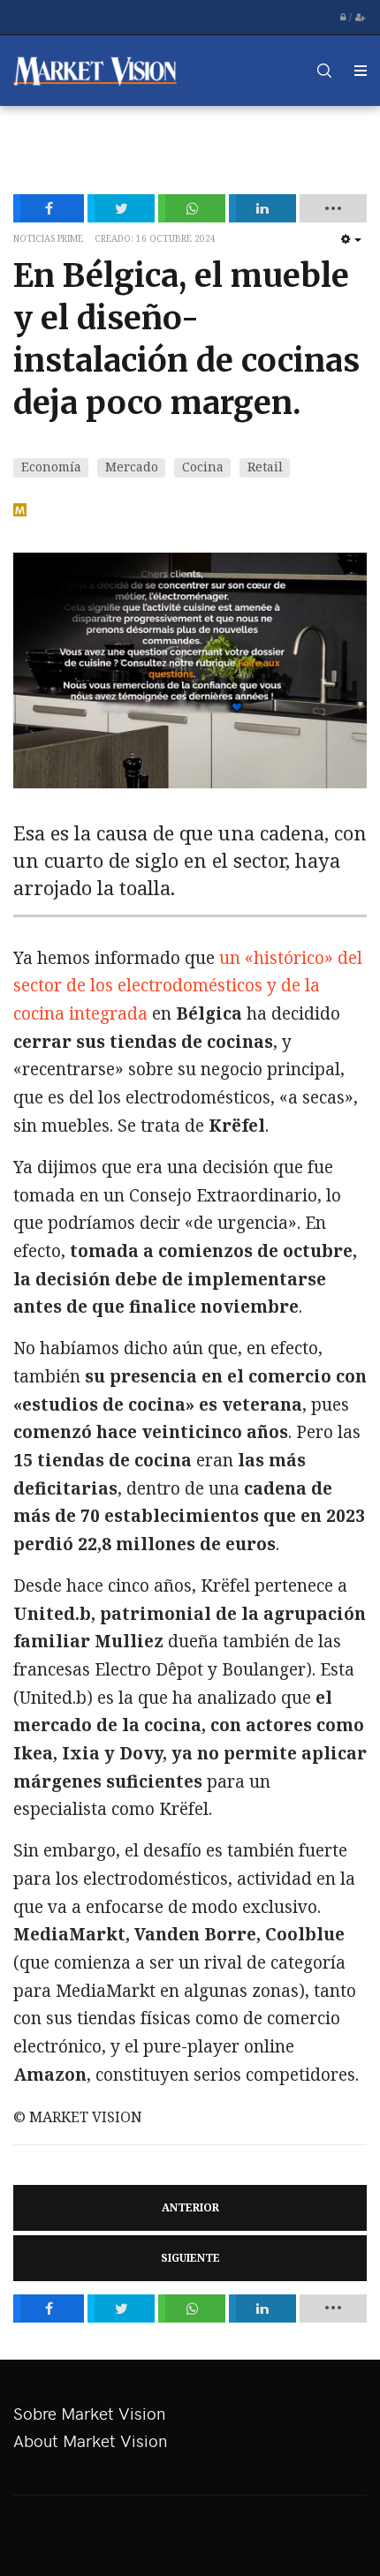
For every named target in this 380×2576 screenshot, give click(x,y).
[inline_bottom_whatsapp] (192, 2309)
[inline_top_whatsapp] (192, 208)
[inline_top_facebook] (49, 208)
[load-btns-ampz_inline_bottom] (333, 2309)
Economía (51, 467)
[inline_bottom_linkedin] (262, 2309)
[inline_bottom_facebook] (49, 2309)
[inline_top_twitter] (121, 208)
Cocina (203, 467)
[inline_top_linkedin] (262, 208)
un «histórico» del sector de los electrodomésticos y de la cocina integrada (188, 986)
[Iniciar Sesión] (343, 18)
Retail (265, 467)
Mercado (132, 467)
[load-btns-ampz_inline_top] (333, 208)
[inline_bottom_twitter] (121, 2309)
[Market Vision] (95, 71)
